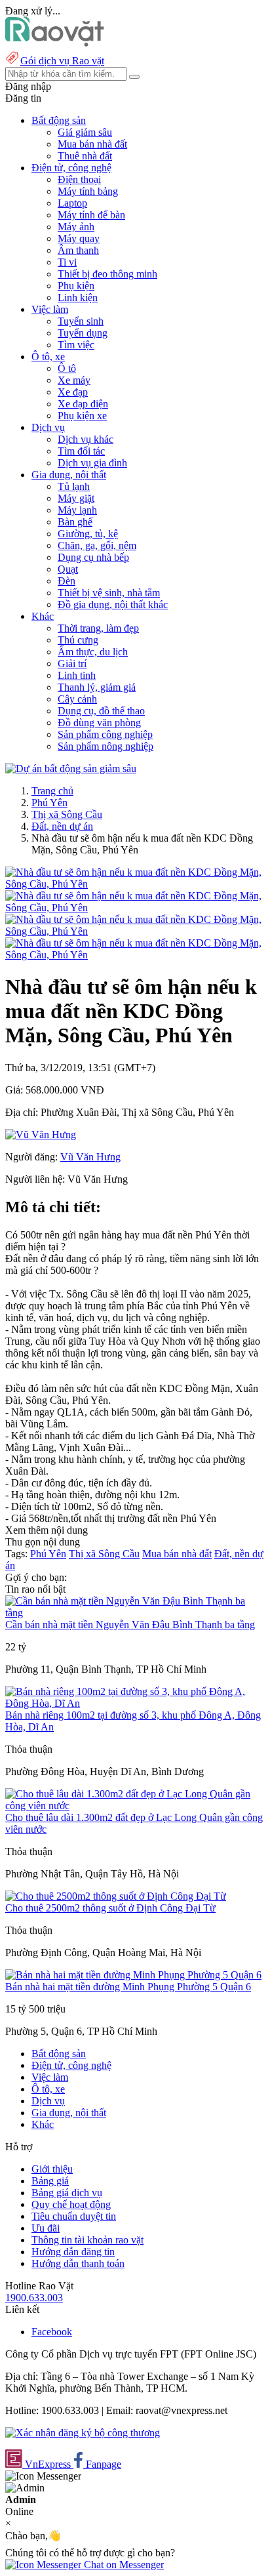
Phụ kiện (76, 286)
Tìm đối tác (81, 451)
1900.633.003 (34, 2298)
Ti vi (67, 262)
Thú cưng (78, 640)
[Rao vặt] (55, 43)
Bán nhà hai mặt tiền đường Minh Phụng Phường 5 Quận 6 (128, 1987)
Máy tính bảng (88, 191)
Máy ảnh (76, 227)
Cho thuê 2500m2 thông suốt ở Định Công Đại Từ (110, 1908)
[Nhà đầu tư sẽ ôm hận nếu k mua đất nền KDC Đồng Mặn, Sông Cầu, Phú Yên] (135, 884)
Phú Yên (49, 803)
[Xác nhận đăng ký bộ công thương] (83, 2433)
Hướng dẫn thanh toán (78, 2263)
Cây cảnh (77, 699)
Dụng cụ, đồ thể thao (101, 711)
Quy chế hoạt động (71, 2204)
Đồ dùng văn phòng (99, 723)
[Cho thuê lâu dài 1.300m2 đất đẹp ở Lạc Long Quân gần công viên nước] (135, 1806)
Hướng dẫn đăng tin (73, 2252)
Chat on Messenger (123, 2565)
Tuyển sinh (81, 321)
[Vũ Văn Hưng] (41, 1135)
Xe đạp (73, 392)
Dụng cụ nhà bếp (93, 557)
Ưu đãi (46, 2228)
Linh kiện (78, 297)
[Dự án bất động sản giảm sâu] (71, 768)
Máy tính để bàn (91, 215)
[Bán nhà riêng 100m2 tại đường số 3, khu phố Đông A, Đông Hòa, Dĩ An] (135, 1703)
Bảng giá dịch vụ (67, 2193)
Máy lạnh (77, 510)
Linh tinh (77, 675)
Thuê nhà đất (85, 156)
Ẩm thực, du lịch (93, 652)
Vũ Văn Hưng (90, 1157)
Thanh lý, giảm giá (97, 687)
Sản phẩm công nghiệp (105, 734)
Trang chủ (52, 791)
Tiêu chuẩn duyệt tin (74, 2216)
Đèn (67, 581)
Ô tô (67, 368)
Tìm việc (76, 345)
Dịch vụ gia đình (92, 463)
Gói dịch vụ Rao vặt (62, 61)
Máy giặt (76, 498)
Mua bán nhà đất (92, 144)
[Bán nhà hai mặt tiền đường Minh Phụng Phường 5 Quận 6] (133, 1975)
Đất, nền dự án (62, 826)
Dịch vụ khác (86, 439)
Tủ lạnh (74, 486)
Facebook (52, 2332)
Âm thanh (78, 250)
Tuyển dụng (83, 333)
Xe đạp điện (83, 404)
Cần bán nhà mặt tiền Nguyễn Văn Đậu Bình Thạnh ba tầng (130, 1625)
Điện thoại (79, 179)
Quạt (68, 569)
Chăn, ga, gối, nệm (97, 545)
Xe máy (74, 380)
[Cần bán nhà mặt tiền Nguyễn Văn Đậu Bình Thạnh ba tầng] (135, 1613)
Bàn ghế (75, 522)
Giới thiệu (52, 2169)
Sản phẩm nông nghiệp (106, 746)
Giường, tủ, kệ (88, 534)
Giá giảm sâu (85, 132)
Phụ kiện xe (82, 416)
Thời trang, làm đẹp (98, 628)
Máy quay (79, 238)
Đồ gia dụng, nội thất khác (113, 604)
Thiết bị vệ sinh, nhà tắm (109, 593)
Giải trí (72, 664)
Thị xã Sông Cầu (67, 814)
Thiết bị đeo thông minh (107, 274)
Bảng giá (50, 2181)
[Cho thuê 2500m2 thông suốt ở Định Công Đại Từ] (116, 1896)
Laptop (72, 203)
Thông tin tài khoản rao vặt (87, 2240)
